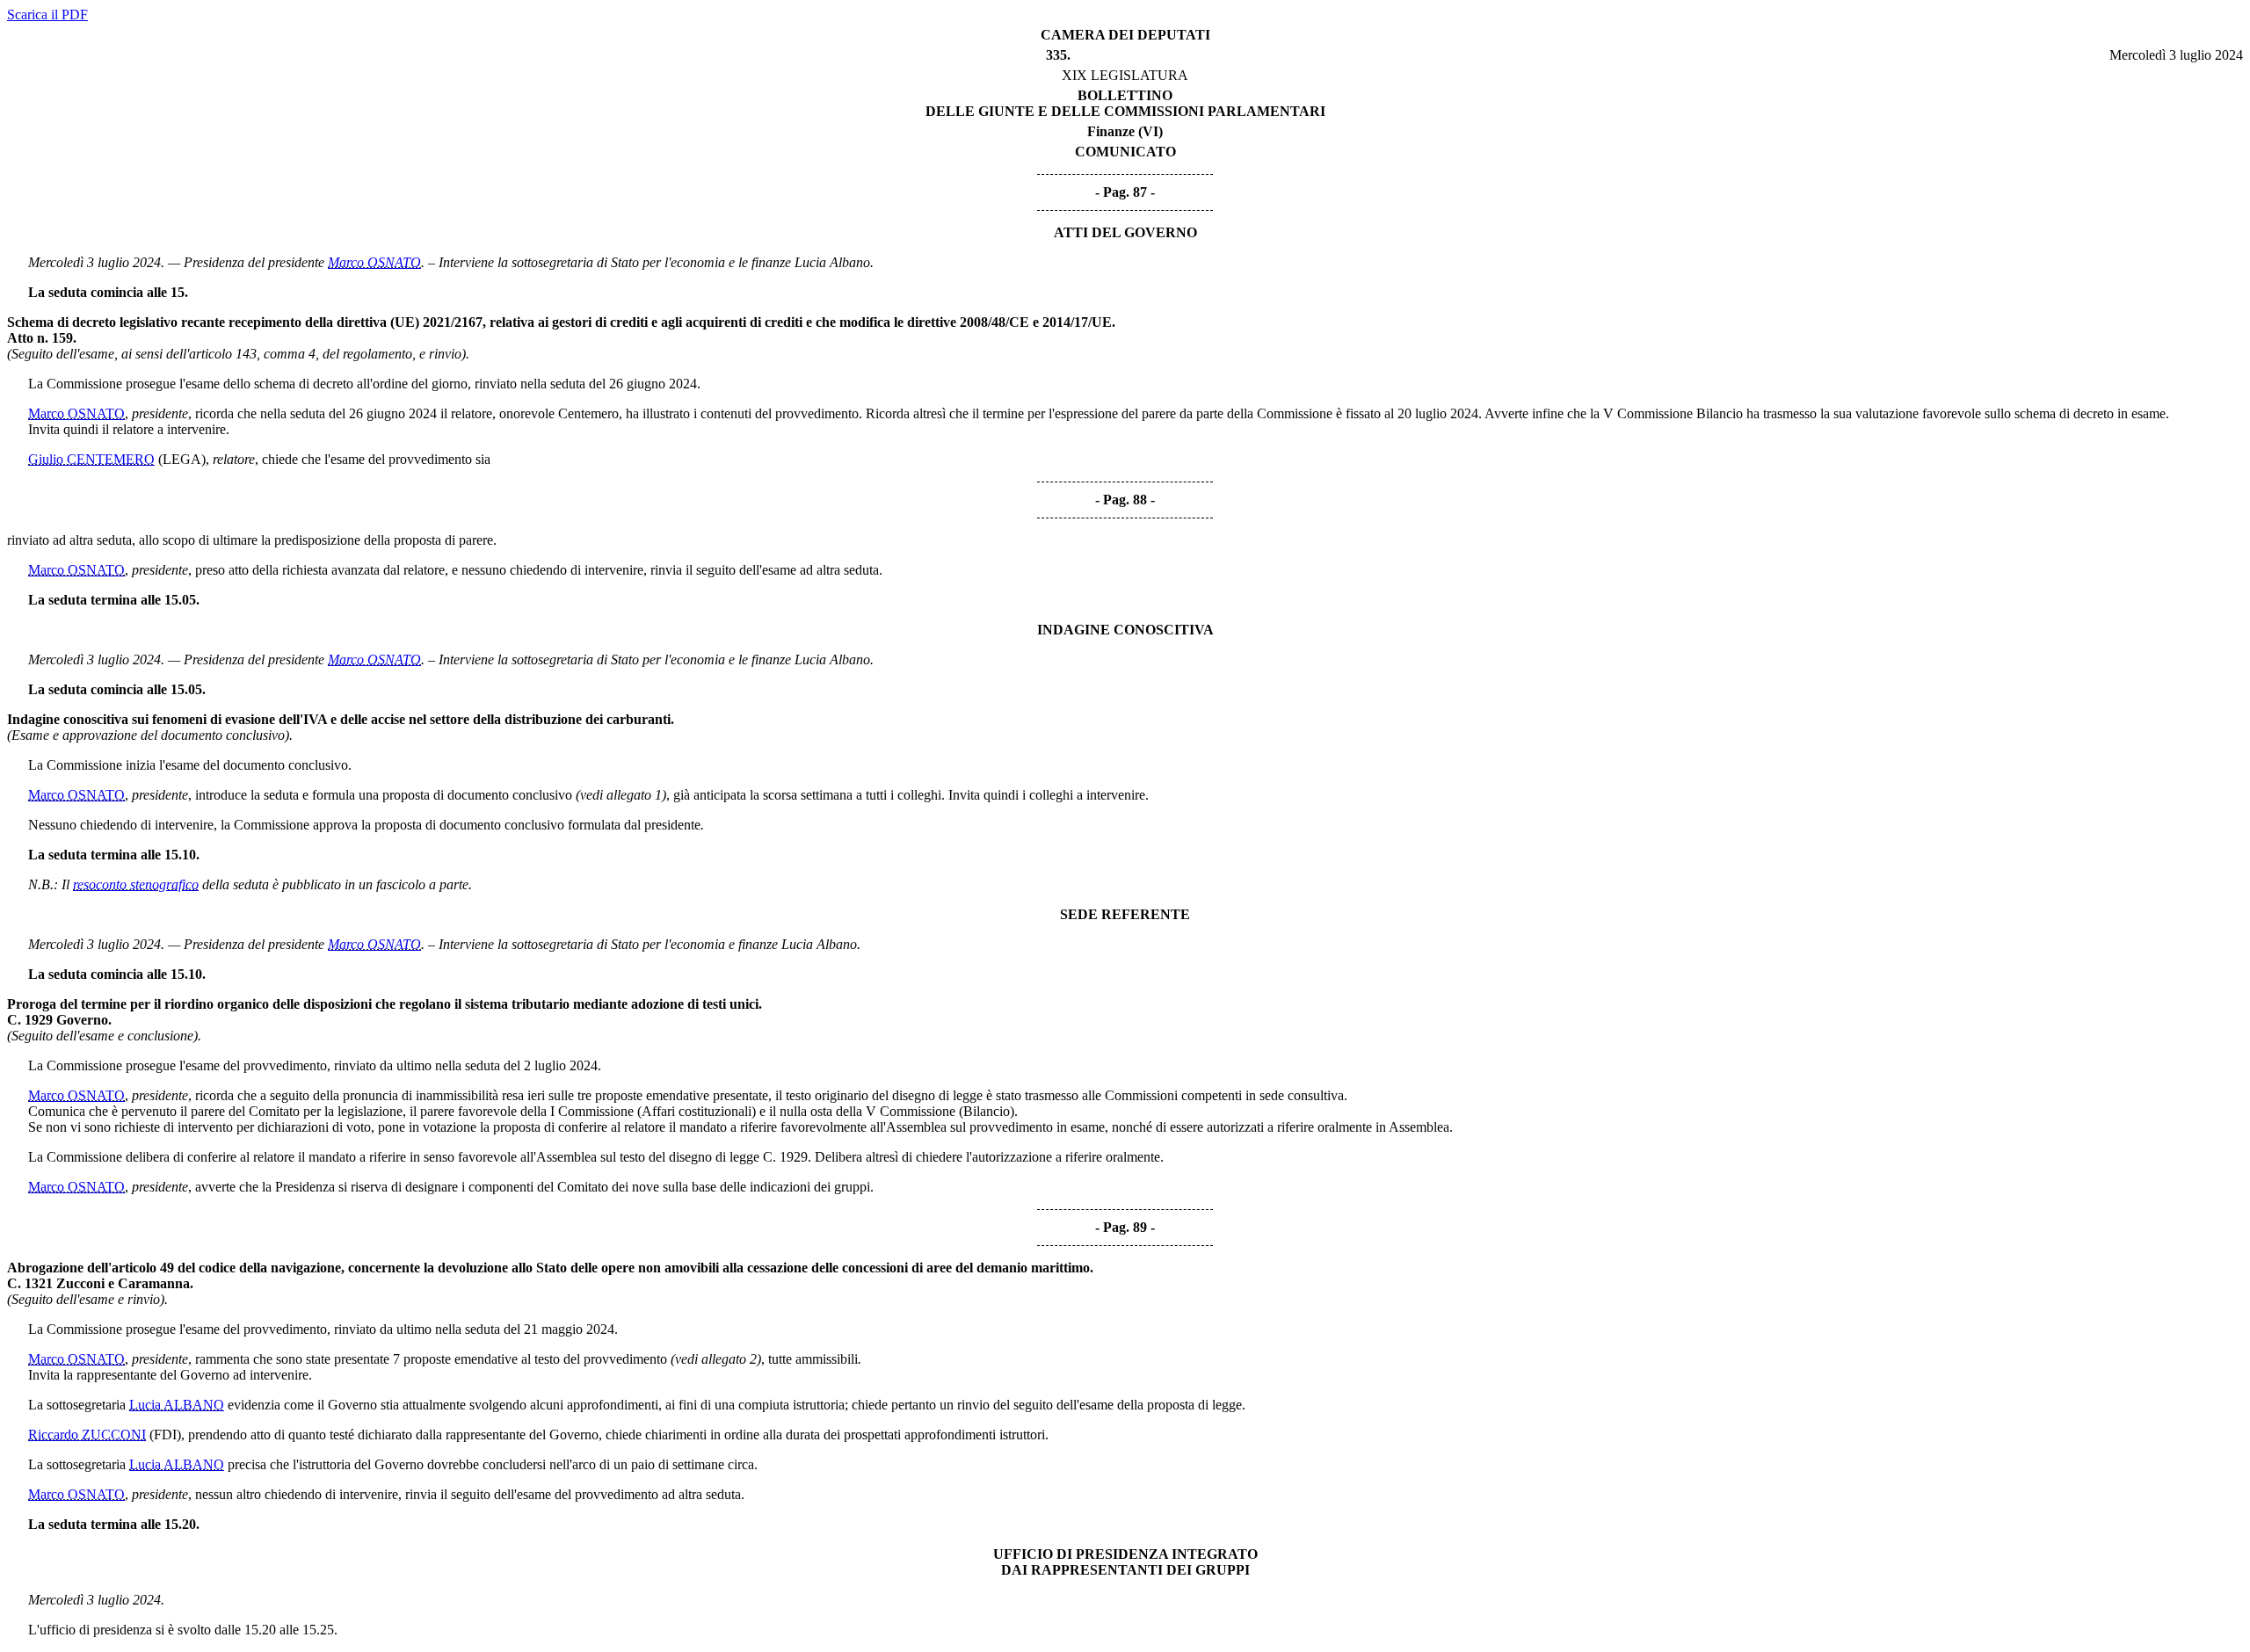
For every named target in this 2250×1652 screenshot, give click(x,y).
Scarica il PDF (47, 14)
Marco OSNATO (374, 262)
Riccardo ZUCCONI (87, 1435)
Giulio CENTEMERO (91, 459)
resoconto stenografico (136, 884)
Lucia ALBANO (177, 1405)
